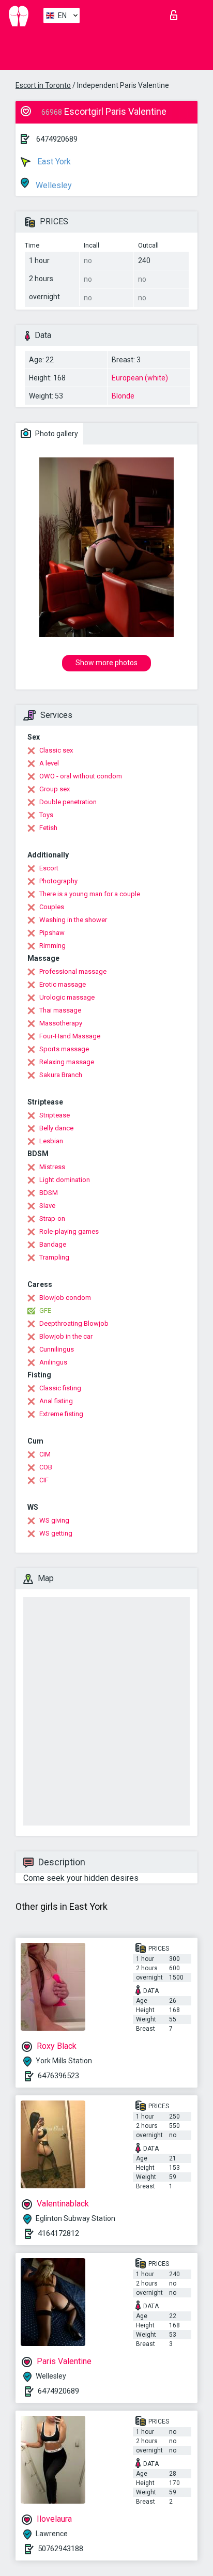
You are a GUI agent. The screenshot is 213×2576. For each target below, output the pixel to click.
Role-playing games (69, 1231)
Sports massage (64, 1049)
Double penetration (68, 802)
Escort (49, 868)
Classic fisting (60, 1388)
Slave (47, 1206)
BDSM (49, 1193)
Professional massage (73, 971)
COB (46, 1467)
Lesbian (51, 1141)
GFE (45, 1310)
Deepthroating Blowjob (74, 1323)
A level (49, 763)
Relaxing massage (67, 1062)
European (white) (140, 378)
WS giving (54, 1520)
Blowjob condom (65, 1298)
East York (53, 162)
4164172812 (58, 2233)
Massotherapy (61, 1023)
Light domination (65, 1180)
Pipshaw (52, 933)
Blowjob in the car (66, 1336)
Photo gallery (56, 434)
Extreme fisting (61, 1414)
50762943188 (60, 2549)
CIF (44, 1480)
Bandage (53, 1244)
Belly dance (56, 1128)
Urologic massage (67, 997)
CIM (45, 1454)
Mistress (52, 1167)
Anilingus (53, 1362)
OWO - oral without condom (81, 776)
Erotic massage (63, 984)
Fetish (48, 828)
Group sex (55, 789)
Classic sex (56, 750)
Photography (58, 881)
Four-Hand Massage (70, 1036)
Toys (46, 815)
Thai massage (60, 1010)
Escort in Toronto (43, 85)
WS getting (56, 1533)
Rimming (52, 946)
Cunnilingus (57, 1349)
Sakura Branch (61, 1075)
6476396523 (58, 2076)
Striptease (55, 1115)
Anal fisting (56, 1401)
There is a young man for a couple (90, 894)
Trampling (54, 1257)
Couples (52, 907)
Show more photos (106, 663)
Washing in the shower (73, 920)
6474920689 (57, 139)
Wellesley (53, 185)
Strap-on (52, 1218)
